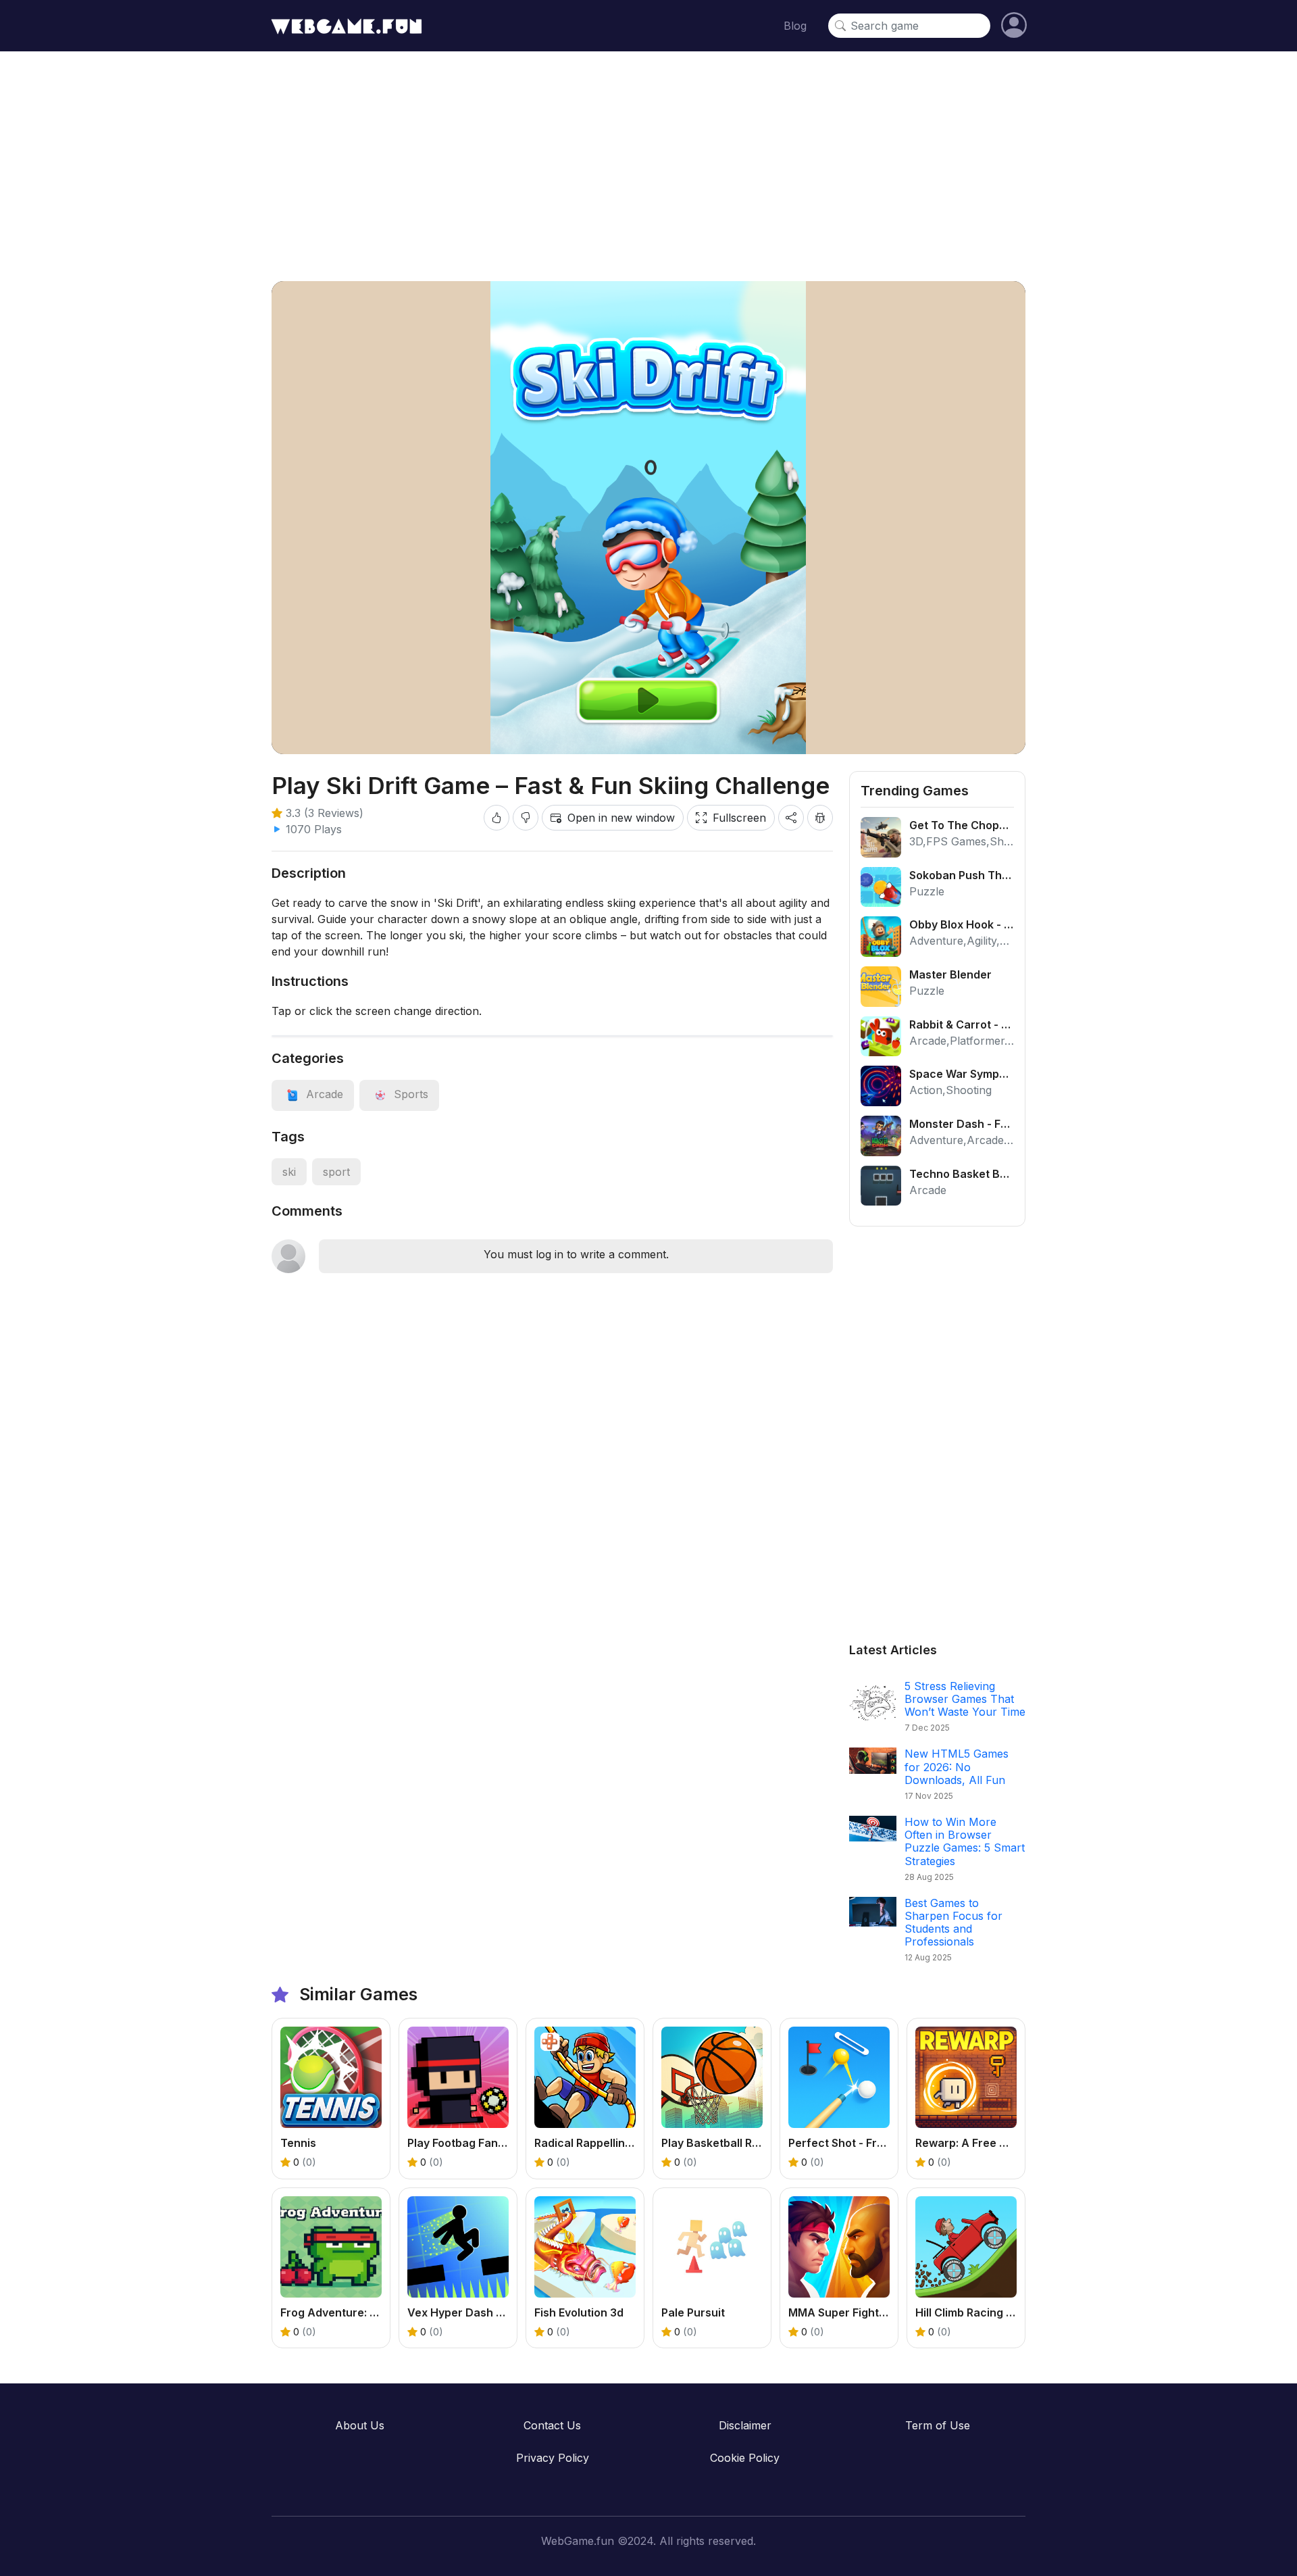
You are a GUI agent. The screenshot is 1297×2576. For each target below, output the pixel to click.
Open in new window (621, 818)
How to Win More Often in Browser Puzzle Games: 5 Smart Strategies (965, 1841)
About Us (360, 2425)
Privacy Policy (553, 2458)
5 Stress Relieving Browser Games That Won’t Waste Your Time (965, 1699)
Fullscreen (739, 818)
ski (289, 1172)
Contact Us (552, 2425)
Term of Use (938, 2425)
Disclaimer (745, 2425)
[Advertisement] (648, 166)
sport (336, 1172)
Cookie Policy (745, 2458)
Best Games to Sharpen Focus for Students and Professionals (953, 1923)
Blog (795, 26)
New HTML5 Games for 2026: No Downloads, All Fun (957, 1766)
